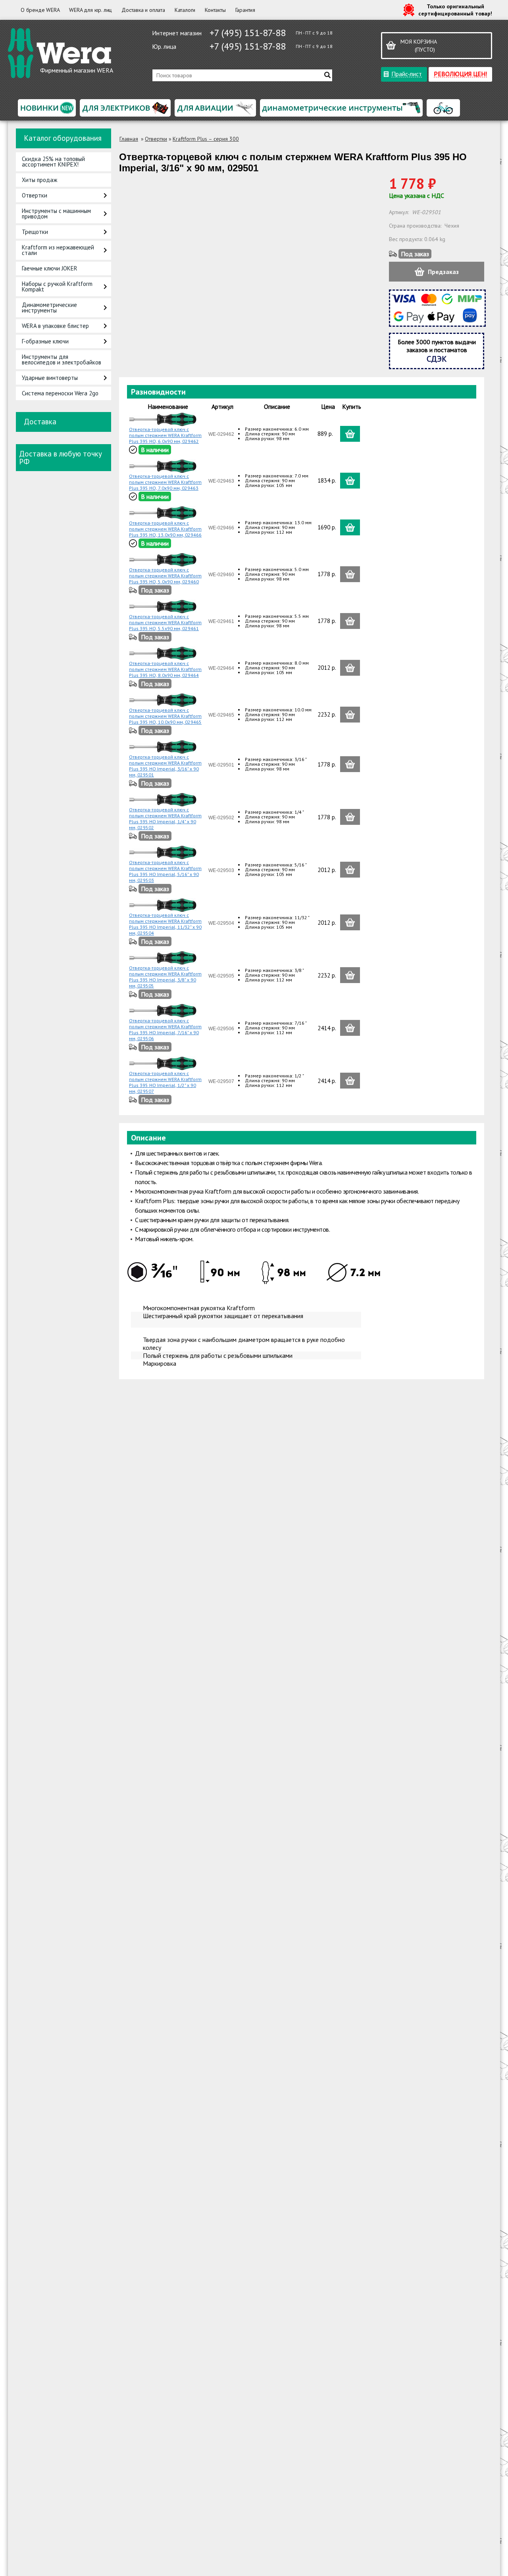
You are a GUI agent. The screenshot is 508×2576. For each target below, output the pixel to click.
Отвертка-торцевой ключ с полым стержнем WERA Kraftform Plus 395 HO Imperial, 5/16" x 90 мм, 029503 (165, 871)
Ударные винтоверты (50, 378)
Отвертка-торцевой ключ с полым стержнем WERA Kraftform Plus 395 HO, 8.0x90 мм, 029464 (165, 669)
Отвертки (35, 195)
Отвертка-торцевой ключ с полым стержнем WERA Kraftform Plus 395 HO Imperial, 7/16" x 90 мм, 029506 (165, 1029)
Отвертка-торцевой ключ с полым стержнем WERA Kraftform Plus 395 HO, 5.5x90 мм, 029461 (165, 622)
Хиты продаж (39, 180)
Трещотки (35, 232)
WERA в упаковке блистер (55, 326)
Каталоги (185, 10)
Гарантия (245, 10)
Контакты (215, 10)
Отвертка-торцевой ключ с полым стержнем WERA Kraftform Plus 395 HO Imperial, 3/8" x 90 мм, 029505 (165, 977)
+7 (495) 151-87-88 (248, 33)
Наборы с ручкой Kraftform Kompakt (57, 287)
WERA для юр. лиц (90, 10)
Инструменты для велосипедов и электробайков (62, 359)
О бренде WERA (40, 10)
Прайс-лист (407, 74)
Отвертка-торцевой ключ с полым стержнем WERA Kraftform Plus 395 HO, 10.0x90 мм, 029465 (165, 716)
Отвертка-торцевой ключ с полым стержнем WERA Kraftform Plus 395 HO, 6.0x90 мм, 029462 (165, 435)
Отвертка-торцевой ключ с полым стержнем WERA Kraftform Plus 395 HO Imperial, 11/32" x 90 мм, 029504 (165, 924)
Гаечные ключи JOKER (50, 268)
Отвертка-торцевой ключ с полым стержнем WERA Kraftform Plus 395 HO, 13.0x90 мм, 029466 (165, 529)
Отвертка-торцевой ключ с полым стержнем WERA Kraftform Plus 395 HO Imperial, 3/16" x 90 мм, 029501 (165, 766)
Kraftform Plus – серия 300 (206, 139)
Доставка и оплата (143, 10)
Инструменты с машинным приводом (56, 214)
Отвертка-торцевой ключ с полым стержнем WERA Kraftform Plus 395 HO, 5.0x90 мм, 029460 (165, 576)
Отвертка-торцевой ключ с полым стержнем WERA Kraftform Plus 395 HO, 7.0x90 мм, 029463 (165, 482)
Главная (129, 139)
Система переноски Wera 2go (60, 393)
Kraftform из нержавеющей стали (58, 250)
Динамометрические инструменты (49, 308)
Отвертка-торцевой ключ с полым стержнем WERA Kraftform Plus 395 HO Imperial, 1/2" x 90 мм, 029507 (165, 1082)
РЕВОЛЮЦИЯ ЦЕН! (460, 74)
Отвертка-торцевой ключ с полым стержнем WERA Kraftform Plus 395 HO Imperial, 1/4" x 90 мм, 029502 (165, 818)
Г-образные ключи (45, 341)
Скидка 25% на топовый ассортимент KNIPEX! (53, 162)
